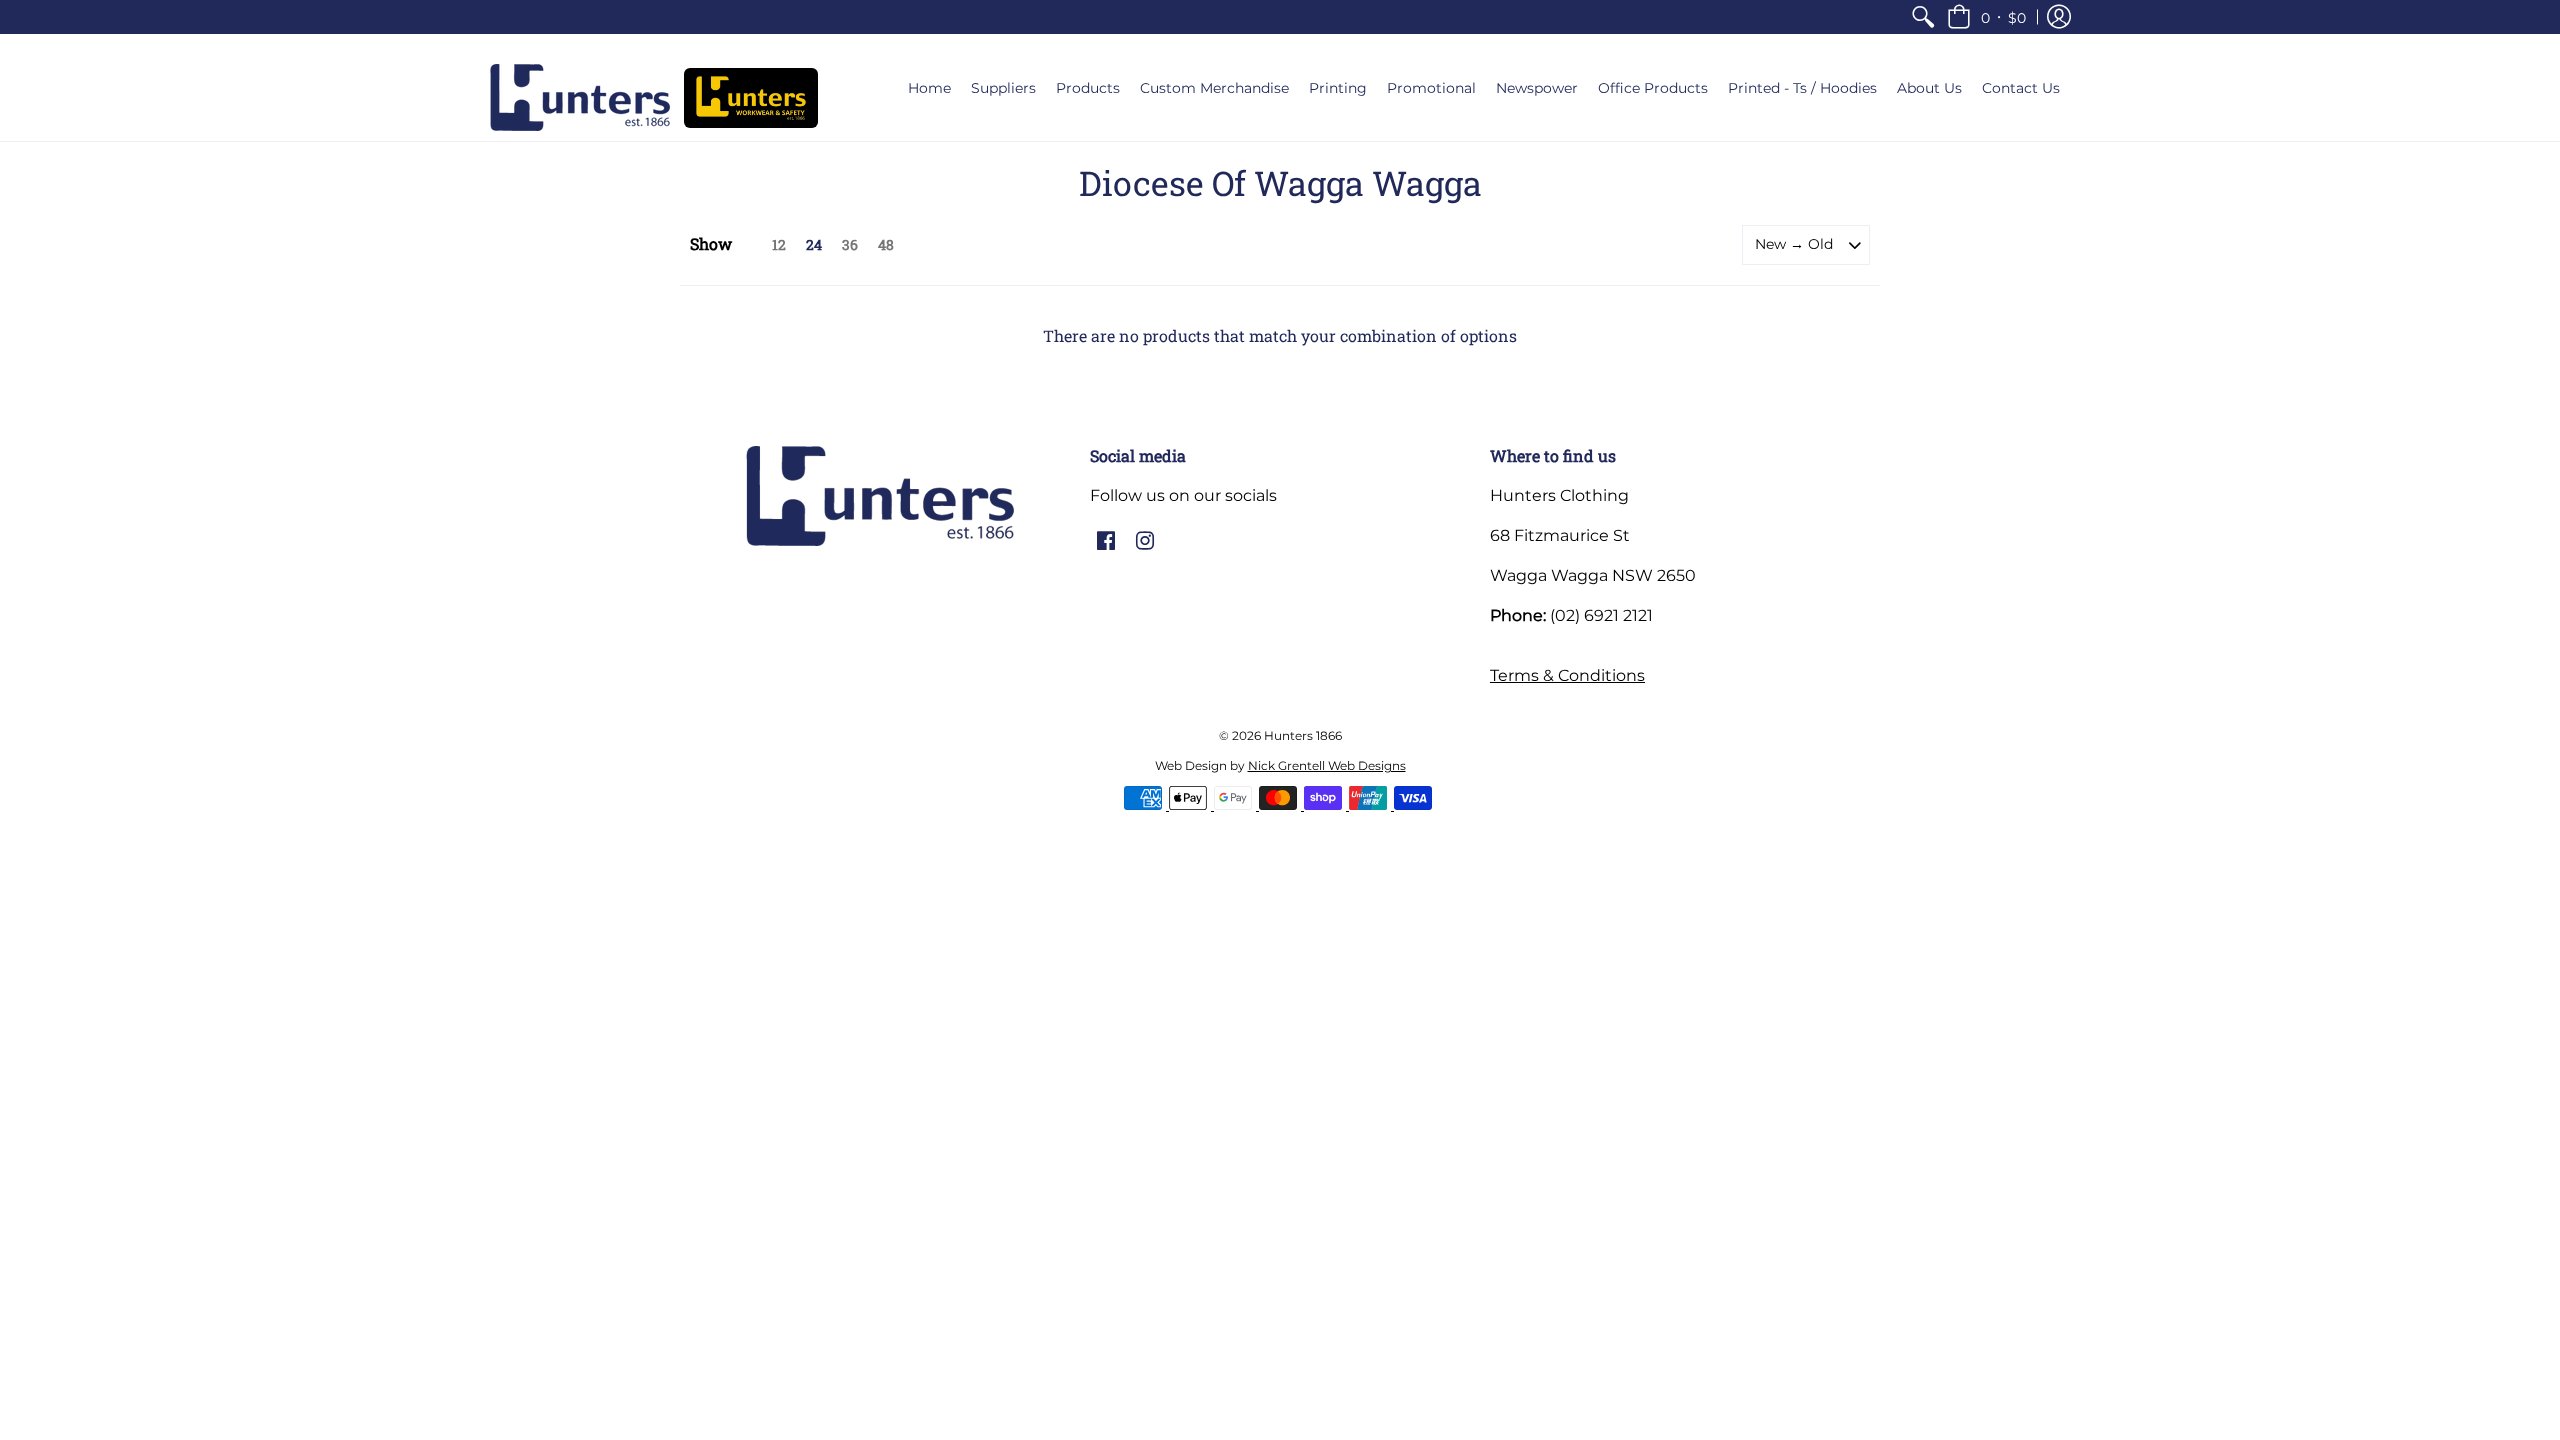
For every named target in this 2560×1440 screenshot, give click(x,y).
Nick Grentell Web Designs (1327, 765)
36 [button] (850, 244)
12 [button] (779, 244)
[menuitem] (1923, 17)
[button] (1986, 17)
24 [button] (814, 244)
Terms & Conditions (1567, 675)
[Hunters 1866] (580, 97)
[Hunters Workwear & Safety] (751, 98)
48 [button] (886, 244)
